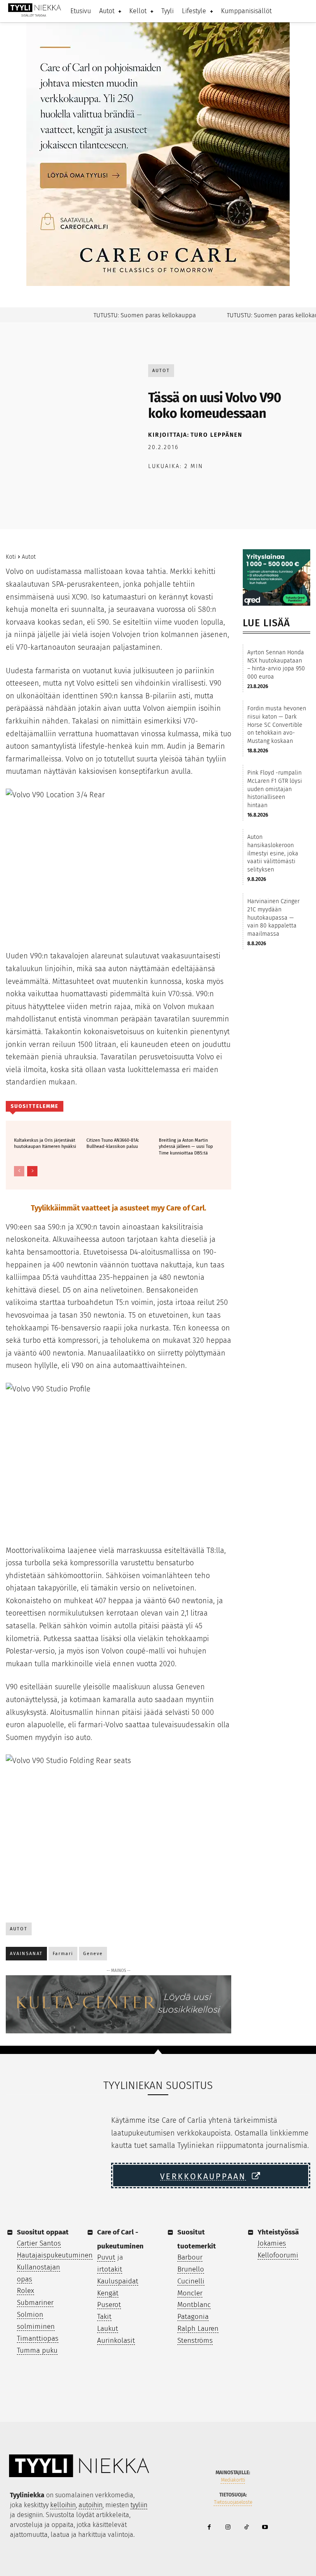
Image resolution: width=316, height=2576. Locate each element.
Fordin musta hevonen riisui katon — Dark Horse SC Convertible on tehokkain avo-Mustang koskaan (277, 725)
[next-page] (32, 1171)
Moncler (190, 2293)
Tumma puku (37, 2350)
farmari (63, 1954)
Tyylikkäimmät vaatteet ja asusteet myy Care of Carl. (118, 1208)
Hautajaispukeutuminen (55, 2255)
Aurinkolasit (116, 2341)
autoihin (91, 2505)
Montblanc (194, 2305)
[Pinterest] (194, 487)
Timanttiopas (38, 2338)
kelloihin (63, 2505)
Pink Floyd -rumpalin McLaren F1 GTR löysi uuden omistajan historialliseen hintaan (275, 789)
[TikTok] (246, 2528)
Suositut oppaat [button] (43, 2232)
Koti (11, 557)
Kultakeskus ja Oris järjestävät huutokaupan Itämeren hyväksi (45, 1143)
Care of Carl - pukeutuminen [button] (120, 2239)
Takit (104, 2317)
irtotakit (110, 2269)
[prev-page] (19, 1171)
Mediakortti (233, 2480)
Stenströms (195, 2341)
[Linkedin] (232, 487)
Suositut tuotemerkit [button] (197, 2239)
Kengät (108, 2293)
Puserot (109, 2305)
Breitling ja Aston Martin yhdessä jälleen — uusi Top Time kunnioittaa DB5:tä (186, 1147)
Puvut (106, 2257)
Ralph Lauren (198, 2329)
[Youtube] (265, 2528)
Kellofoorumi (278, 2255)
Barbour (190, 2257)
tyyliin (139, 2505)
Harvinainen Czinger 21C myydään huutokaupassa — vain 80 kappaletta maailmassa (273, 917)
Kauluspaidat (118, 2281)
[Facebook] (156, 487)
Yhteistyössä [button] (278, 2232)
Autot (161, 371)
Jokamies (272, 2243)
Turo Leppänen (216, 435)
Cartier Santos (39, 2243)
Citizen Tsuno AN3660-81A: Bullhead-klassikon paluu (113, 1143)
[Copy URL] (251, 487)
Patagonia (193, 2317)
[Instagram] (228, 2528)
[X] (175, 487)
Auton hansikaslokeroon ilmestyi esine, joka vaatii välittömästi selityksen (273, 853)
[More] (270, 487)
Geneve (93, 1954)
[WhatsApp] (213, 487)
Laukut (108, 2329)
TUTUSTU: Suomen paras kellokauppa (127, 315)
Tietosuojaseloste (233, 2502)
